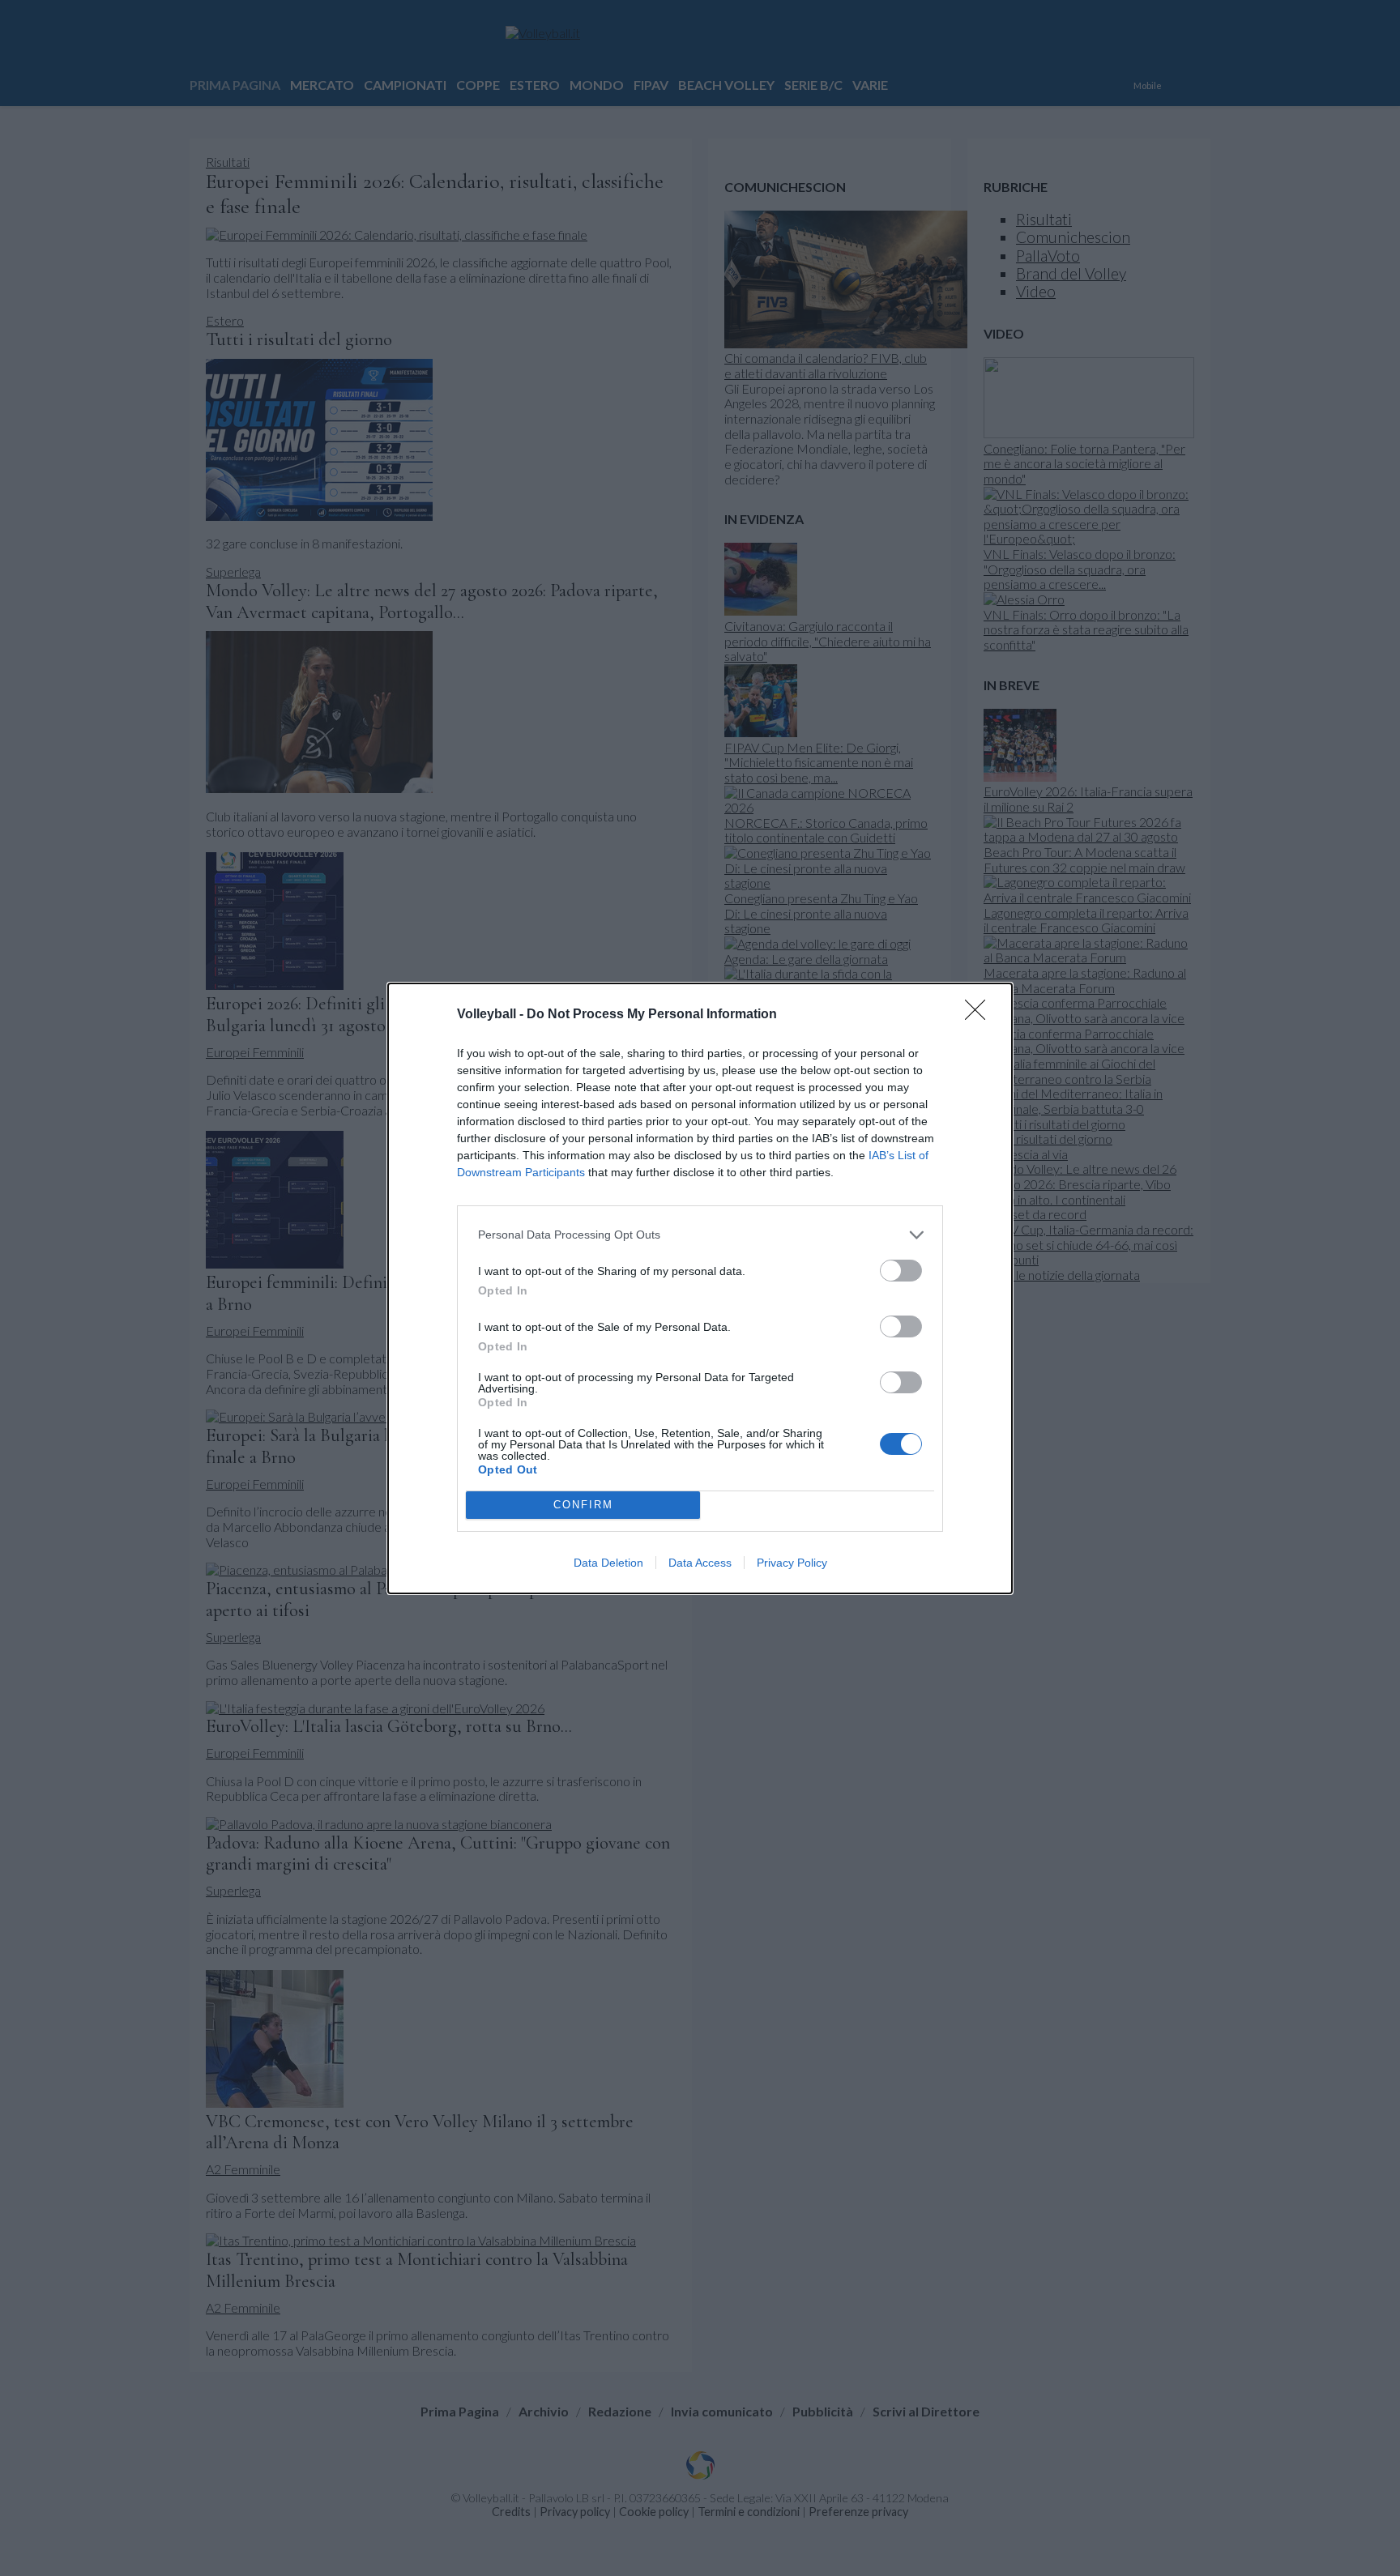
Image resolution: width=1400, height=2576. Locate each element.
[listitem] (700, 1235)
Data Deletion (608, 1563)
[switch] (901, 1271)
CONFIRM (583, 1505)
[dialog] (700, 1288)
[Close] (980, 1015)
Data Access (700, 1563)
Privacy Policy (792, 1563)
